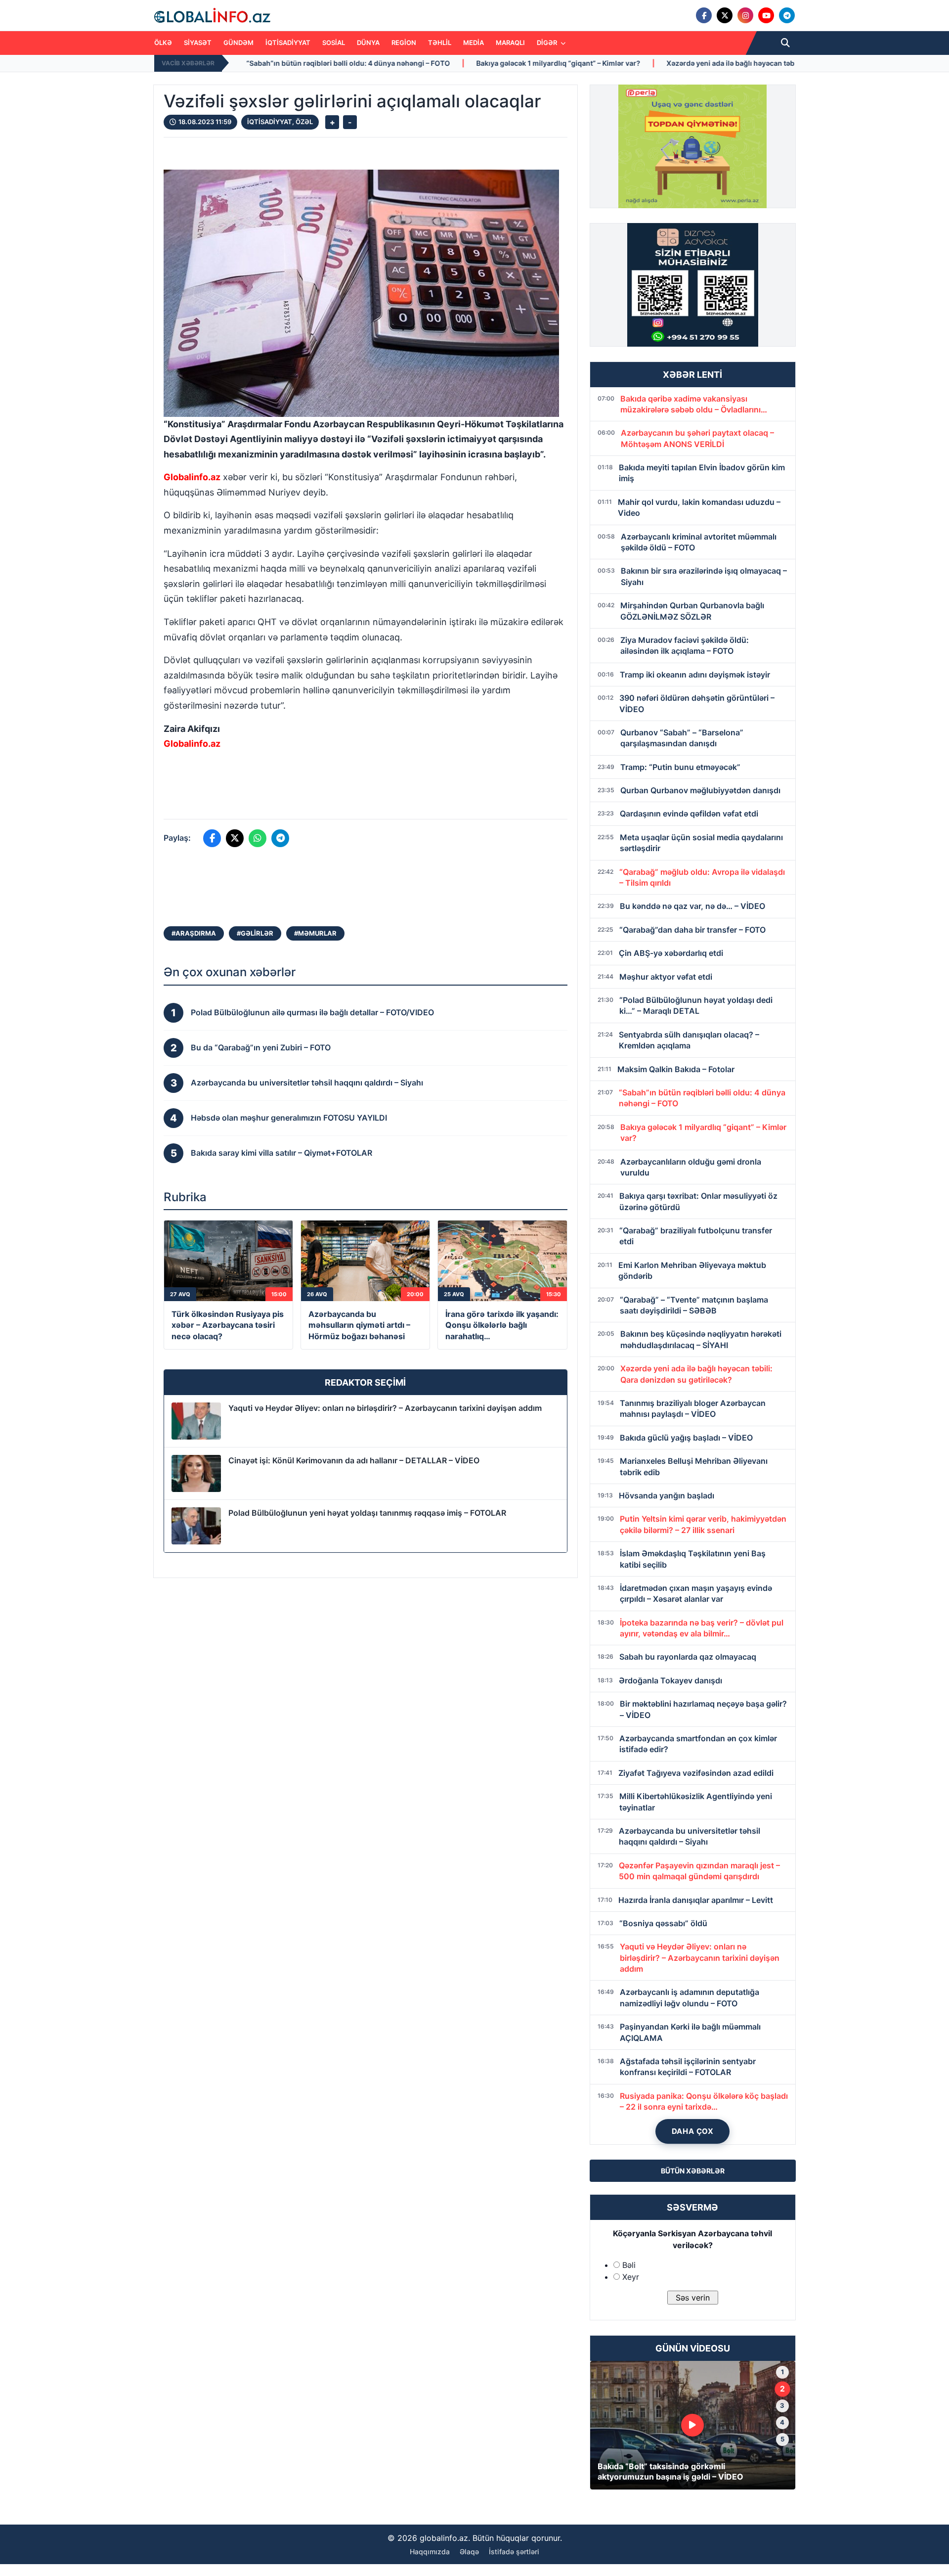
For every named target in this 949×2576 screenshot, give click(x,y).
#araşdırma (194, 933)
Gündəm (238, 43)
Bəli (629, 2265)
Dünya (368, 43)
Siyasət (198, 43)
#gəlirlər (255, 933)
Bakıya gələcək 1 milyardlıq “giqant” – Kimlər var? (349, 63)
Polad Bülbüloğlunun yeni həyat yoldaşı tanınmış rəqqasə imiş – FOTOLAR (367, 1513)
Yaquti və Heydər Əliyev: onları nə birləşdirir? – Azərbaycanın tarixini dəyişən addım (385, 1408)
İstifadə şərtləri (514, 2552)
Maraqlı (510, 43)
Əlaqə (469, 2552)
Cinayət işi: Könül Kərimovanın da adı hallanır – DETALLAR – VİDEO (354, 1460)
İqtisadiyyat (288, 43)
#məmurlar (315, 933)
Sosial (334, 43)
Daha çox (693, 2131)
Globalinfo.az (192, 477)
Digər (548, 43)
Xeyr (631, 2277)
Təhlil (440, 43)
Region (404, 43)
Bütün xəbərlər (693, 2171)
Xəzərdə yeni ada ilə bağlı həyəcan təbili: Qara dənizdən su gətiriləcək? (577, 63)
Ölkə (163, 43)
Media (474, 43)
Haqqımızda (430, 2552)
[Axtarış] (785, 43)
